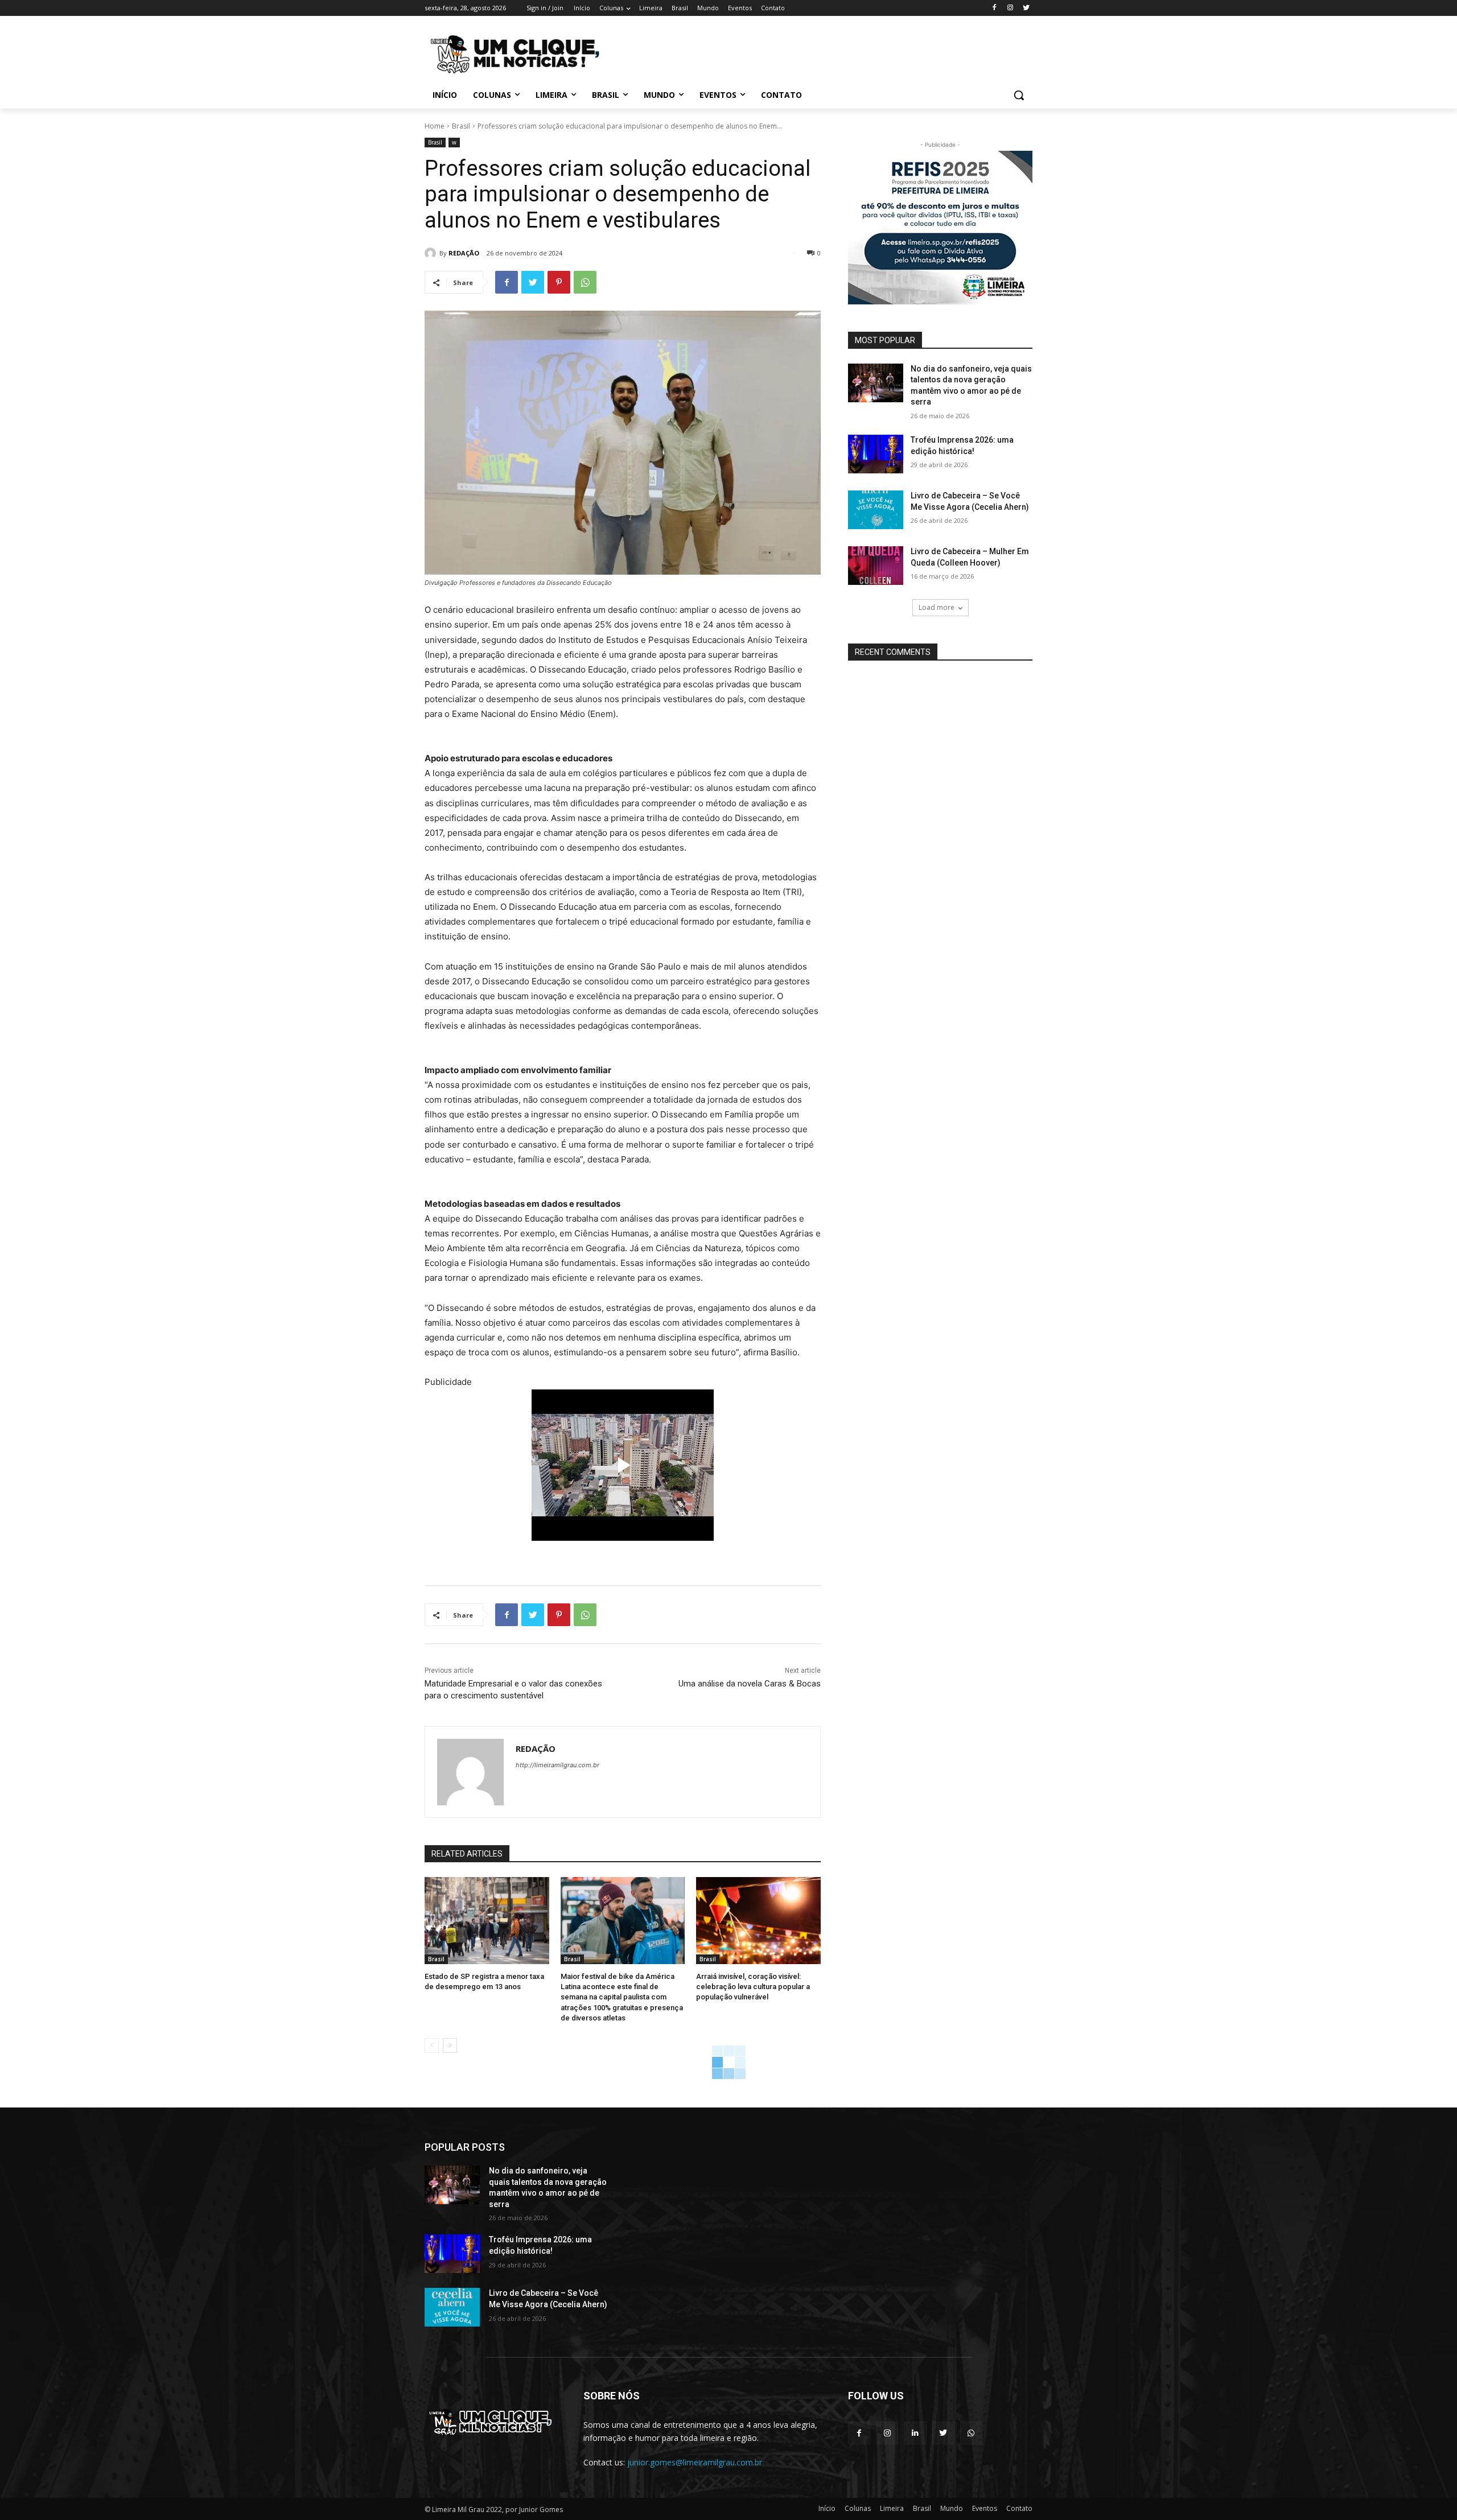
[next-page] (450, 2045)
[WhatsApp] (585, 282)
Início (827, 2508)
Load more (937, 607)
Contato (1019, 2508)
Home (435, 126)
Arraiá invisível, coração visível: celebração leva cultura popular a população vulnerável (753, 1987)
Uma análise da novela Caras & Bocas (750, 1684)
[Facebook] (995, 8)
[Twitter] (1026, 8)
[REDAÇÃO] (432, 253)
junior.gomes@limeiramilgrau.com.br (695, 2462)
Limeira (892, 2508)
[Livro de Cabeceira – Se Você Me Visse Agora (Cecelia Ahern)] (876, 510)
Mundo (952, 2508)
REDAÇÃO (464, 253)
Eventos (985, 2508)
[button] (1019, 95)
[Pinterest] (559, 282)
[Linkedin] (915, 2433)
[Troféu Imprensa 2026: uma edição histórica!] (876, 454)
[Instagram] (1010, 8)
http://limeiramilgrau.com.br (557, 1765)
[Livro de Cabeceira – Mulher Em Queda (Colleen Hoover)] (876, 566)
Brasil (461, 126)
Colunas (858, 2508)
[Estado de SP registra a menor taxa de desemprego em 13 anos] (487, 1921)
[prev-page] (432, 2045)
